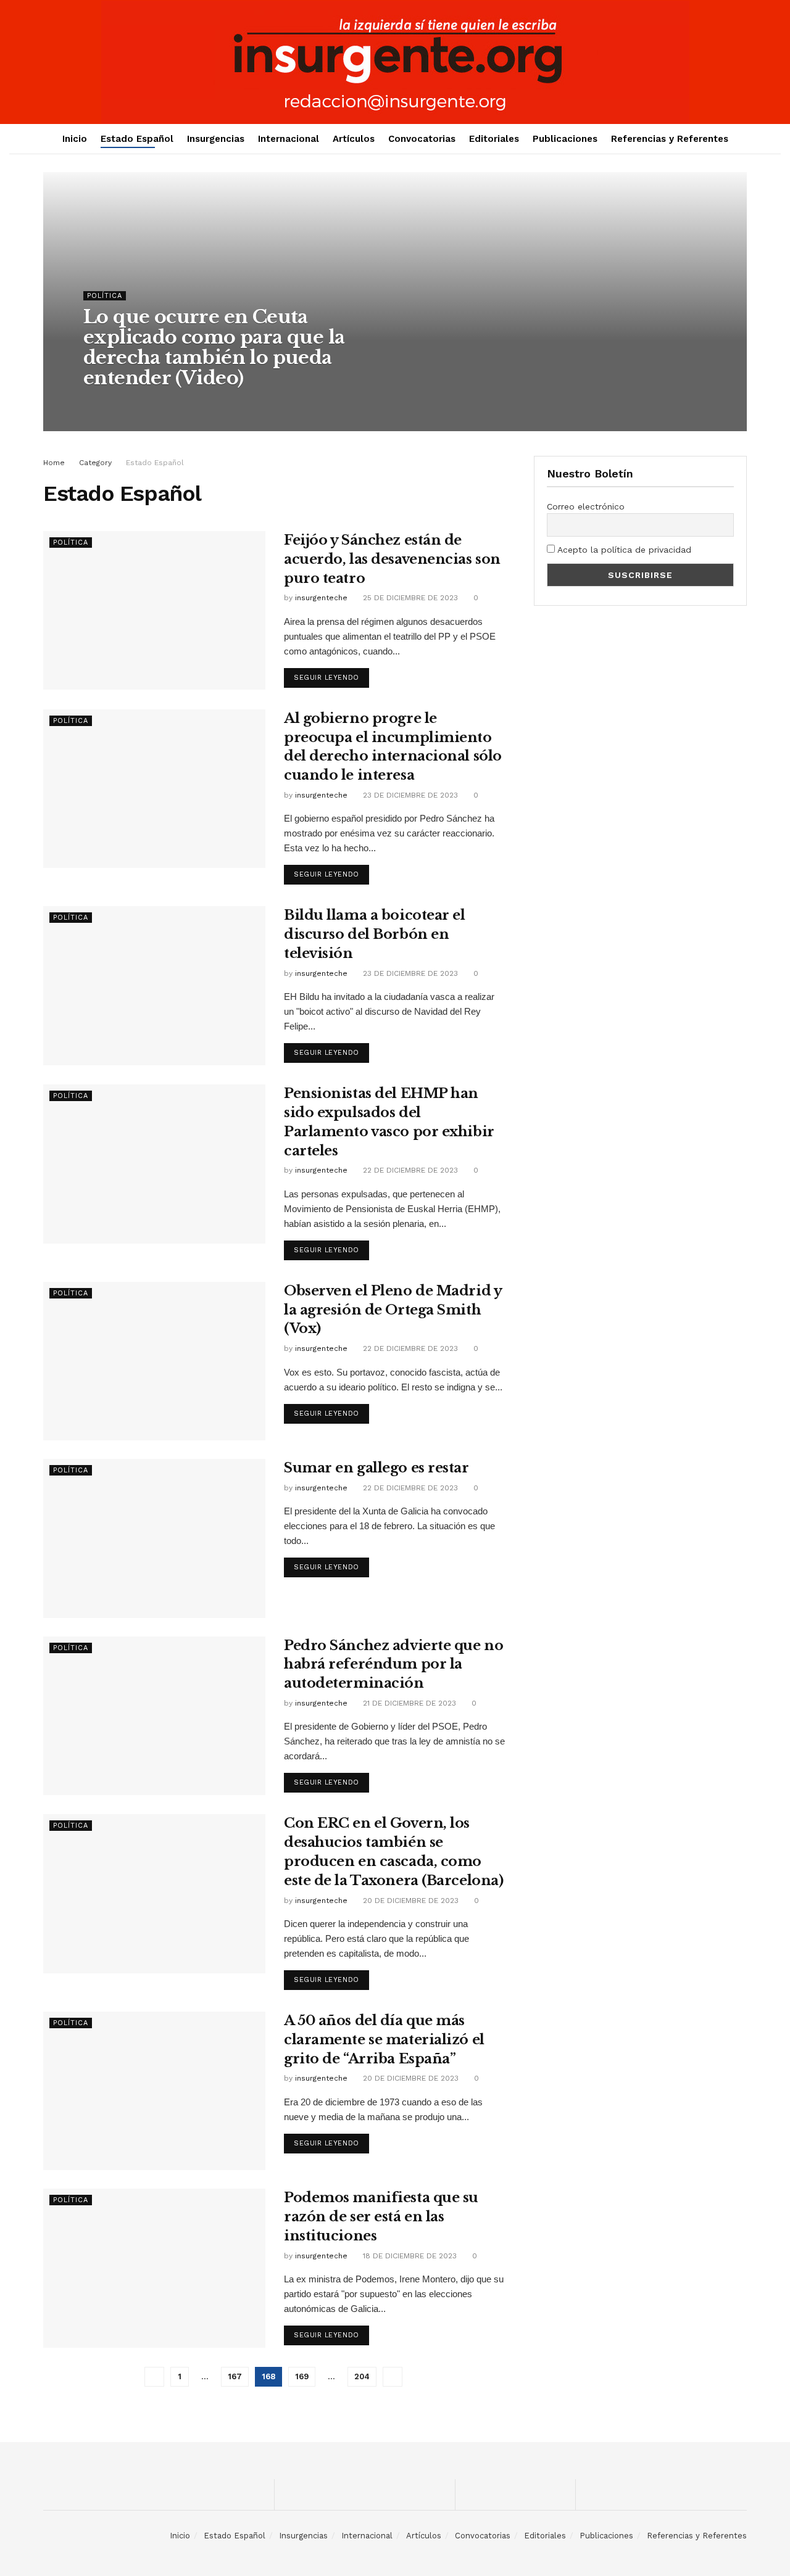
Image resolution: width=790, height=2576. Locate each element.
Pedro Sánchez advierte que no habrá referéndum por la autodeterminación (393, 1665)
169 (302, 2376)
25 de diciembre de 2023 (409, 598)
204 (362, 2376)
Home (54, 463)
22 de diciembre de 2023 (409, 1170)
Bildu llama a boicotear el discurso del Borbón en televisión (375, 934)
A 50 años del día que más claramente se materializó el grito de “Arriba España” (384, 2040)
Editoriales (494, 139)
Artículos (354, 139)
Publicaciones (565, 139)
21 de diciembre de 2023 (408, 1703)
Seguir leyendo (326, 678)
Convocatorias (422, 139)
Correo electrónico (586, 506)
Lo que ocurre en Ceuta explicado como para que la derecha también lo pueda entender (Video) (214, 347)
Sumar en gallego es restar (376, 1468)
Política (105, 296)
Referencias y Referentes (670, 139)
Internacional (289, 139)
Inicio (75, 139)
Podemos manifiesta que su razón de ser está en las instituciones (381, 2217)
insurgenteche (121, 403)
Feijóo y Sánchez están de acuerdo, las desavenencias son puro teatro (392, 559)
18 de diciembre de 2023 (409, 2256)
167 (235, 2376)
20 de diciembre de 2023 (410, 1901)
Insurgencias (216, 139)
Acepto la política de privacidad (623, 550)
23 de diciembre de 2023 (409, 795)
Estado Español (137, 139)
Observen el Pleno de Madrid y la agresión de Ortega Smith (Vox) (393, 1310)
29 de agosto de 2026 (205, 403)
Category (95, 463)
